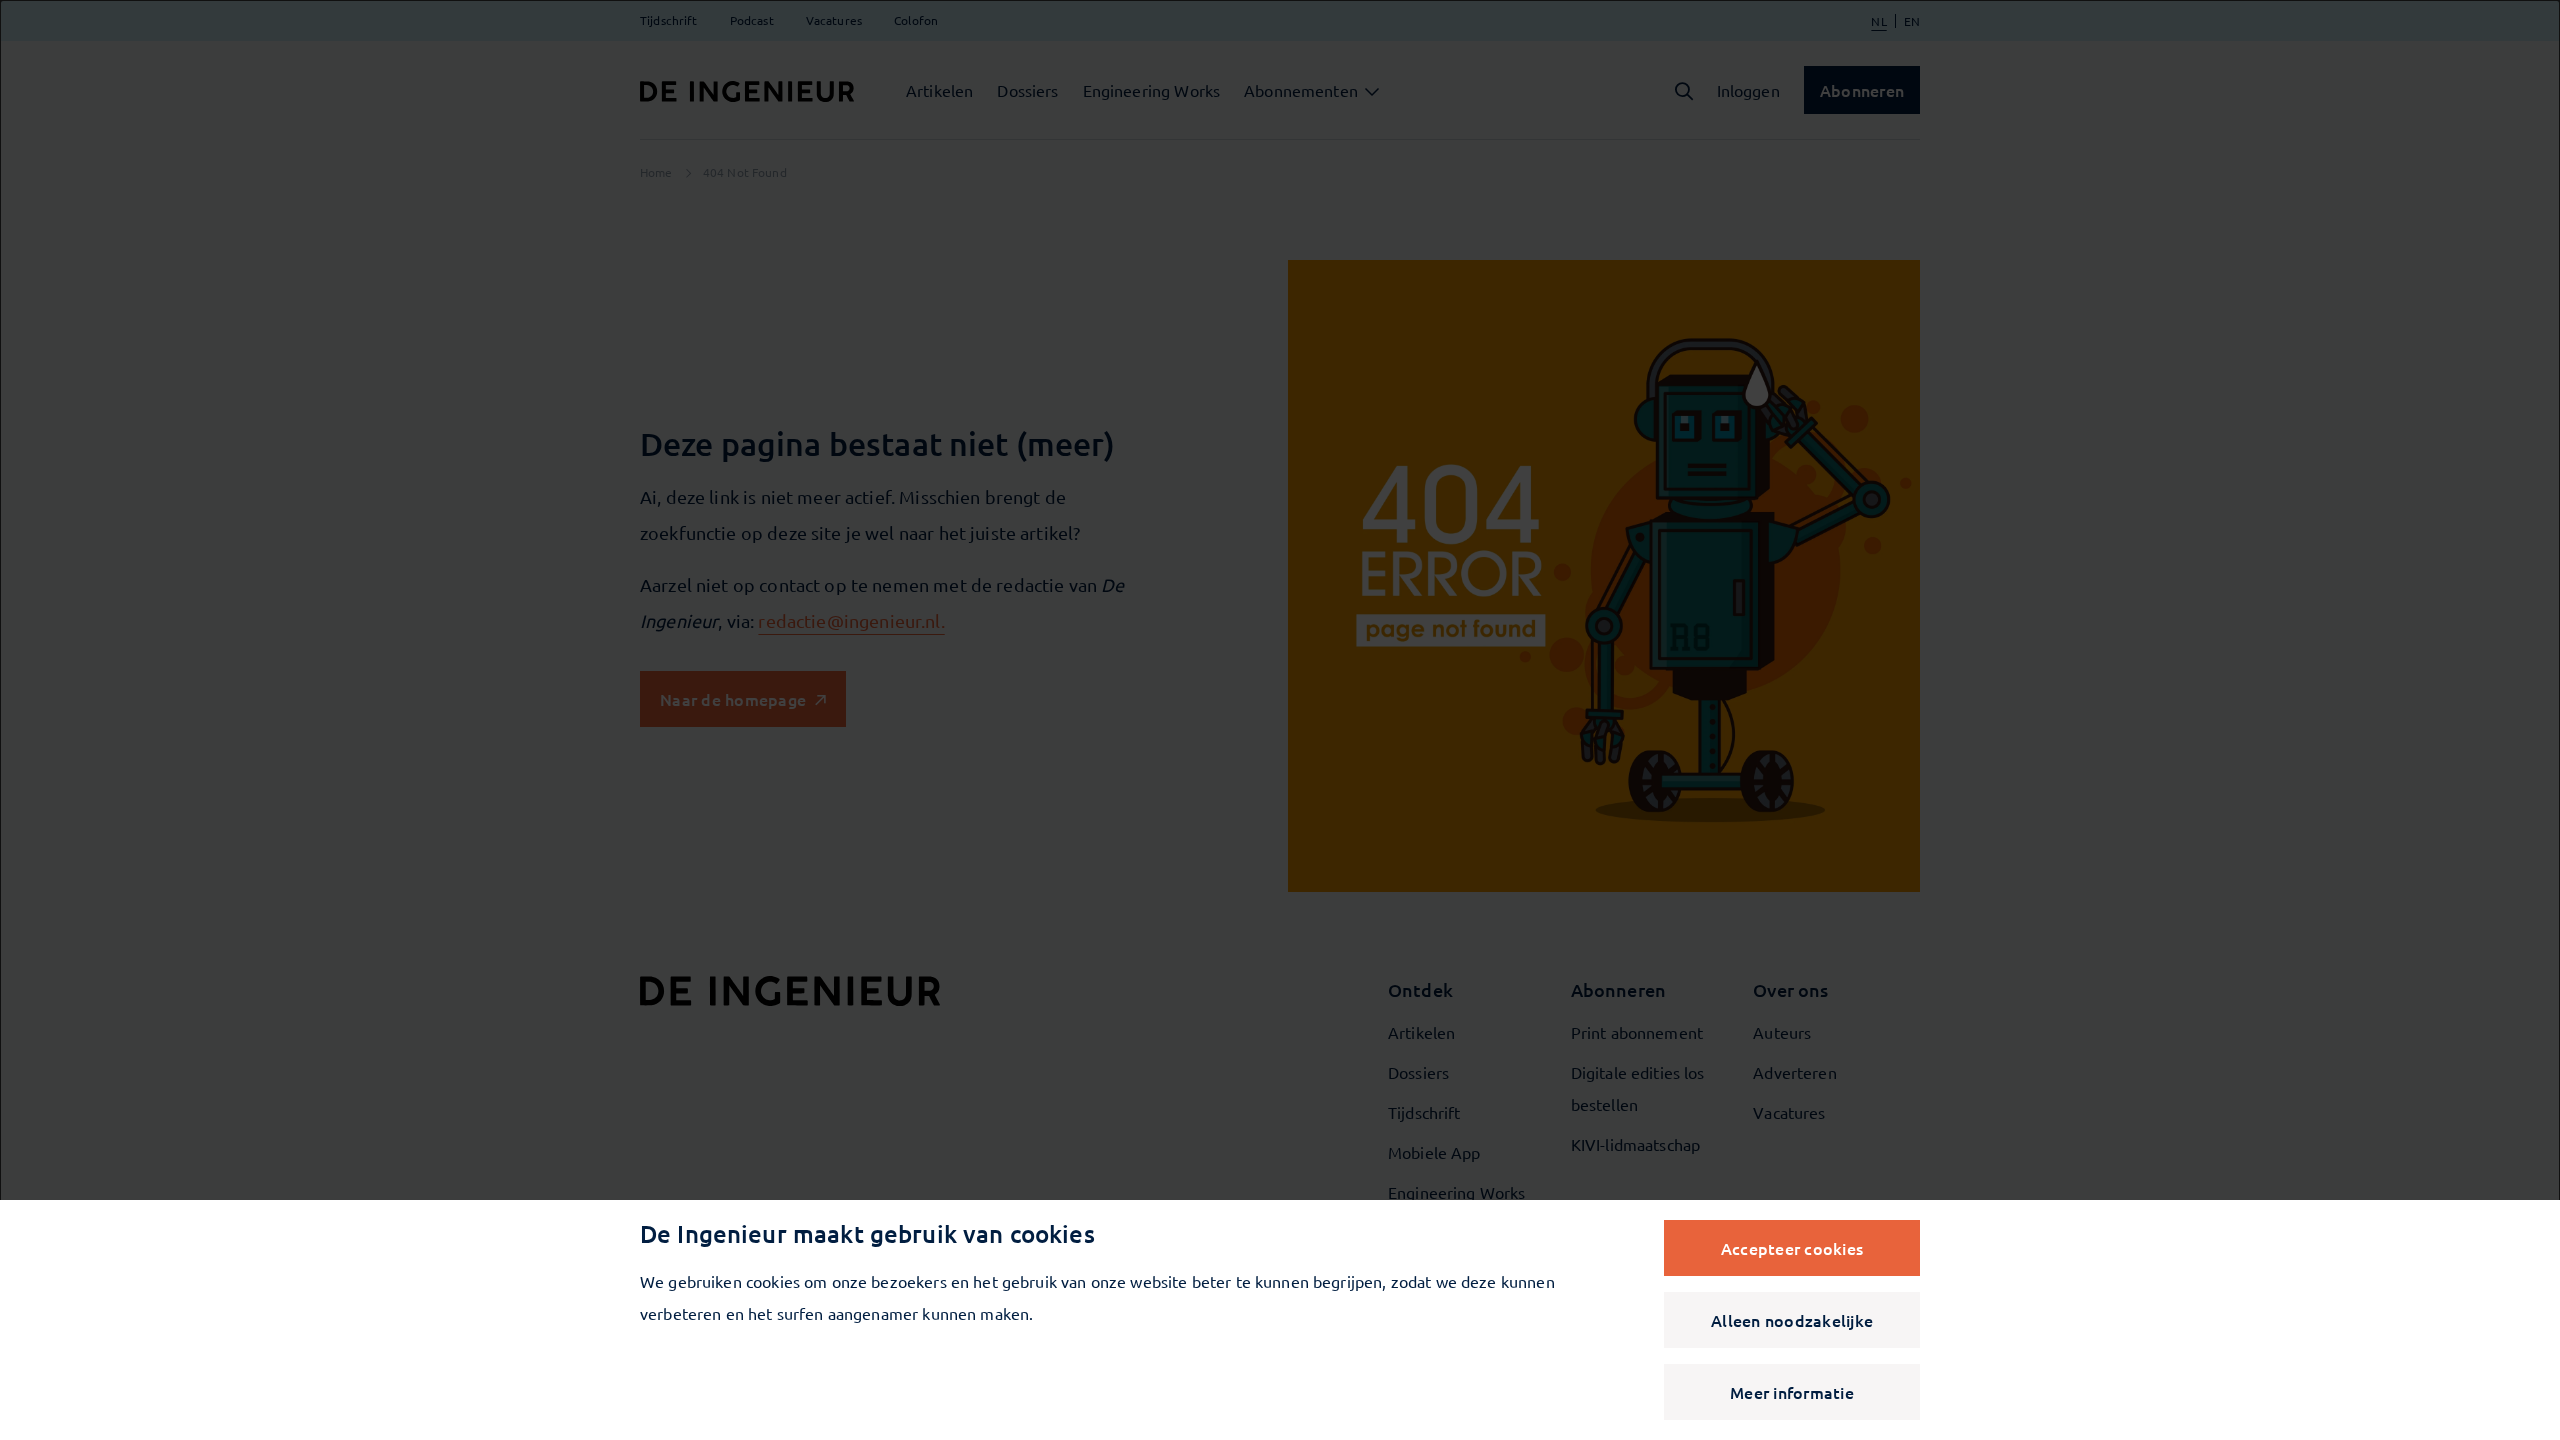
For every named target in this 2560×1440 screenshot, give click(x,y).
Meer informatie (1792, 1392)
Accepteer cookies (1792, 1248)
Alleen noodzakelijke (1792, 1320)
